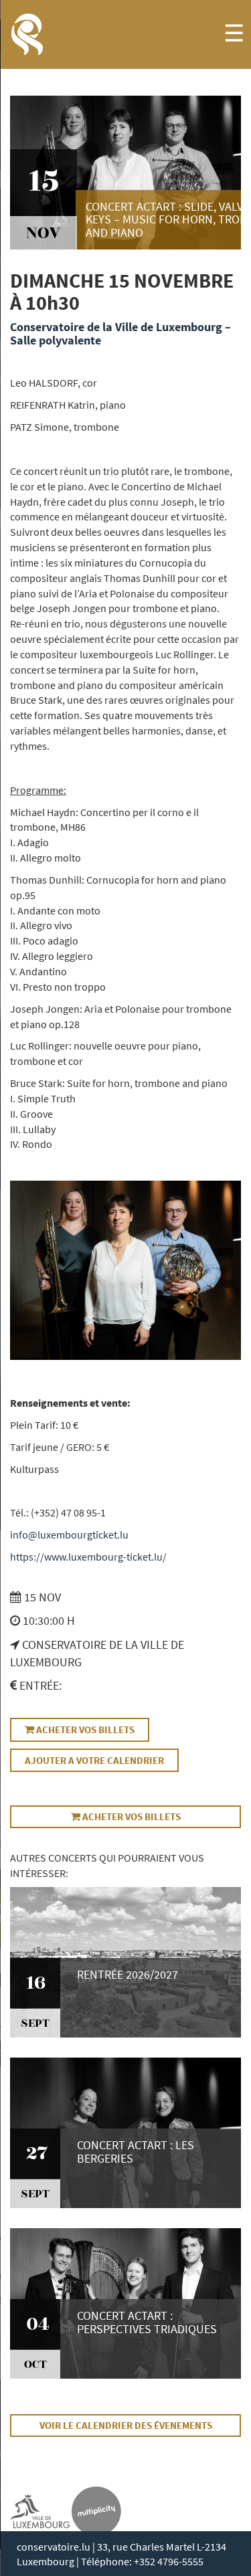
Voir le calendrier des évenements (126, 2425)
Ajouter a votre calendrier (94, 1760)
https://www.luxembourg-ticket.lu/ (88, 1557)
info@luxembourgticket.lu (69, 1534)
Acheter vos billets (84, 1729)
